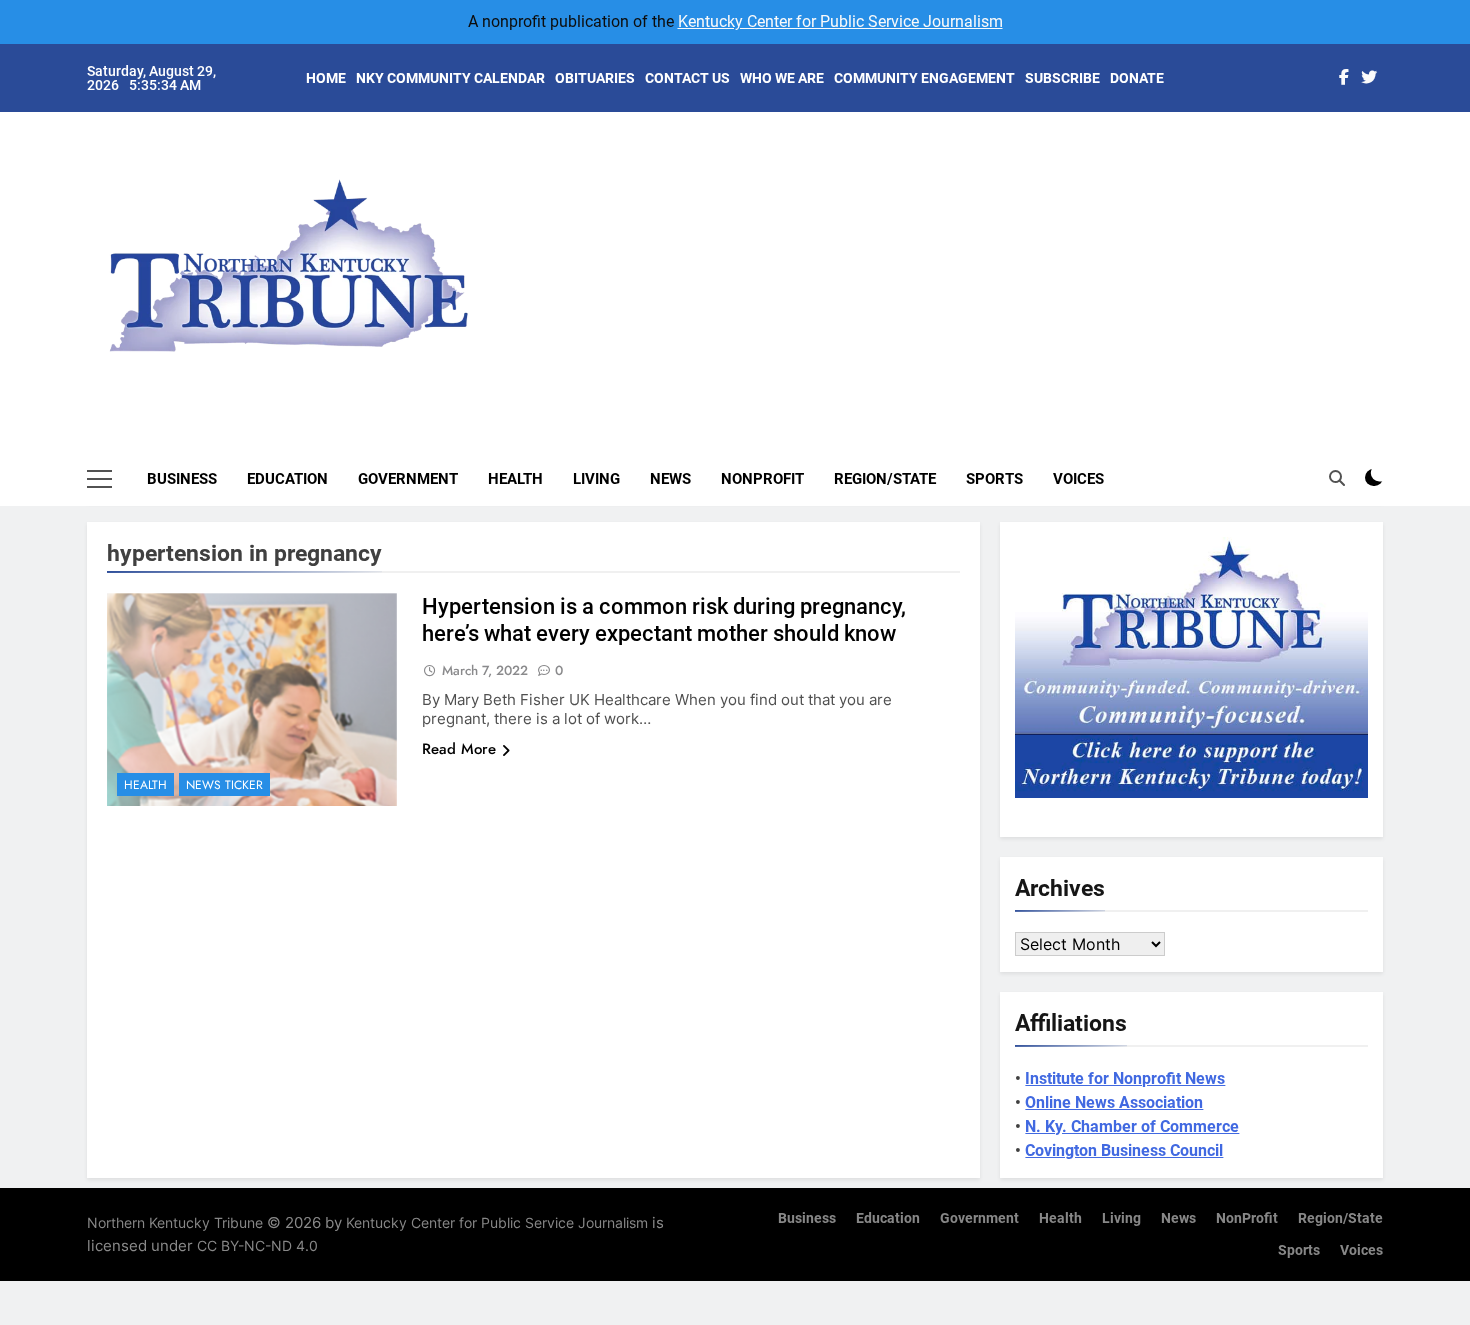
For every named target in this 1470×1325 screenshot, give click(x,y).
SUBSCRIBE (1062, 78)
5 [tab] (1393, 271)
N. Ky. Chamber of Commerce (1132, 1126)
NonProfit (762, 479)
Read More (459, 749)
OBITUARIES (595, 78)
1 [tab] (1393, 151)
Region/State (885, 479)
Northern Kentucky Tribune (175, 1222)
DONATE (1137, 78)
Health (515, 479)
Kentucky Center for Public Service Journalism (840, 21)
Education (287, 479)
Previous (1391, 250)
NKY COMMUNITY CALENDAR (450, 78)
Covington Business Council (1124, 1150)
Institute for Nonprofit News (1125, 1078)
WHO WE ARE (782, 78)
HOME (326, 78)
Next (1345, 250)
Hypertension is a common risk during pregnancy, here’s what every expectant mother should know (664, 620)
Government (408, 479)
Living (596, 479)
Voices (1078, 479)
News (670, 479)
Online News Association (1114, 1102)
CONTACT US (687, 78)
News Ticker (224, 785)
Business (182, 479)
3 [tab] (1393, 211)
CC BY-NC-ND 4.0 (257, 1245)
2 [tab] (1393, 181)
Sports (994, 479)
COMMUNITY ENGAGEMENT (924, 78)
